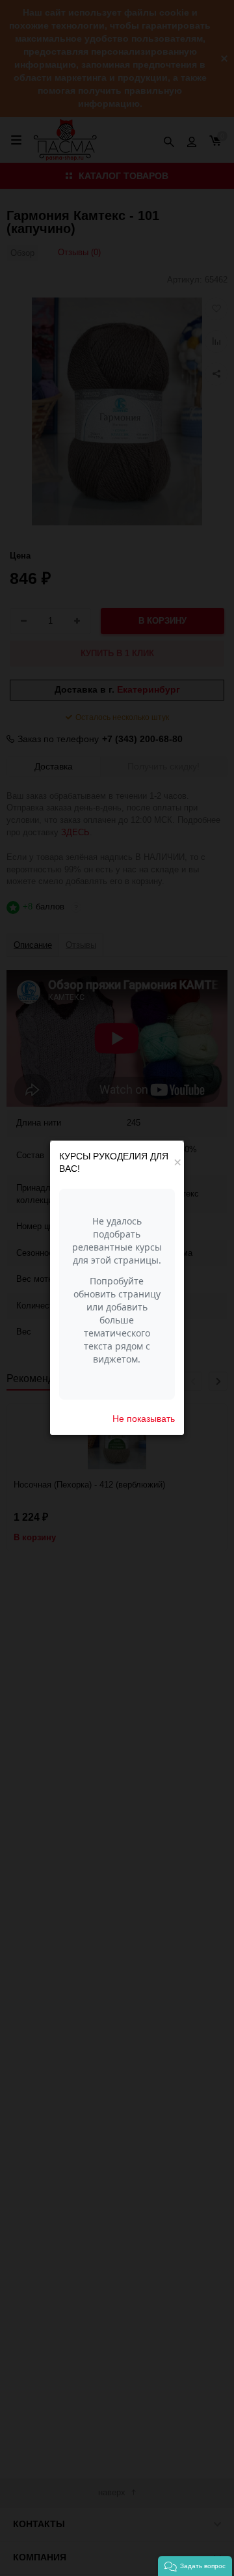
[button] (195, 2566)
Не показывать (144, 1419)
